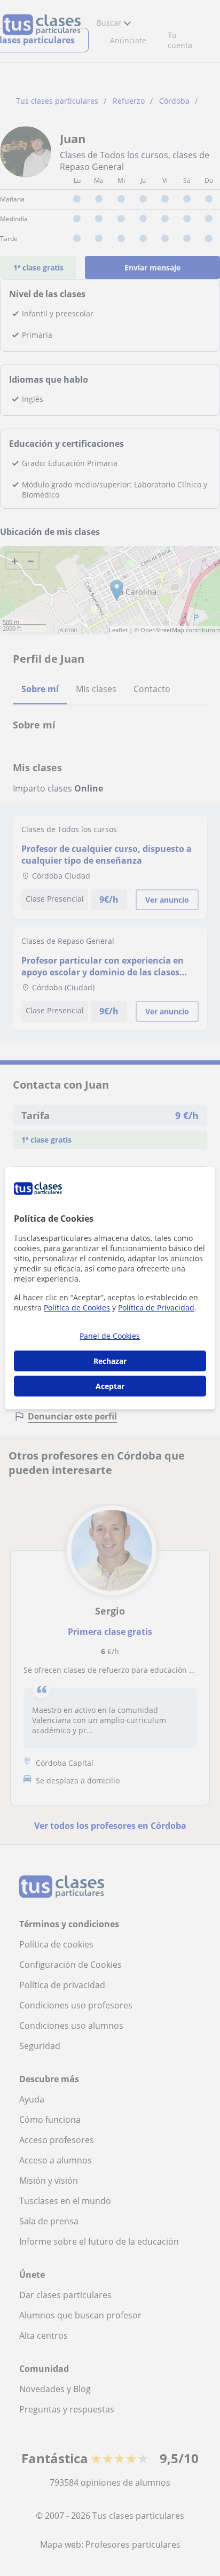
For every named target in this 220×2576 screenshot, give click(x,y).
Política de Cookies (77, 1308)
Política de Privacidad (156, 1308)
